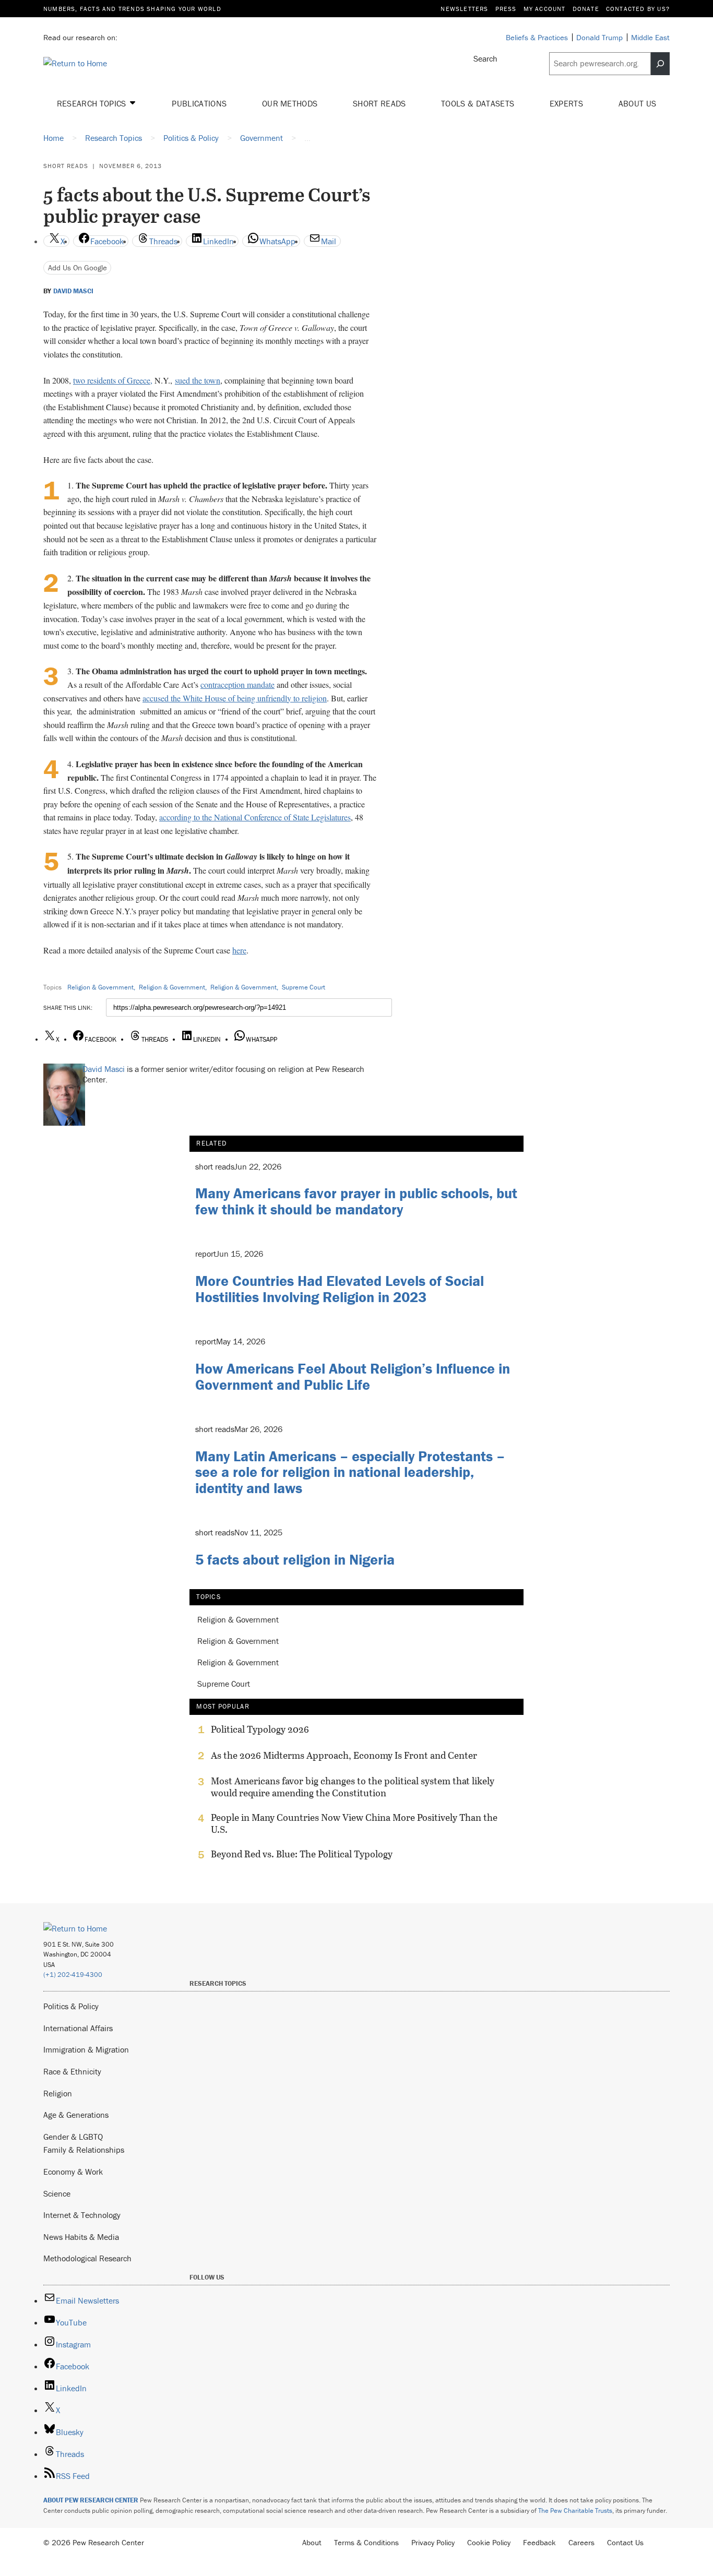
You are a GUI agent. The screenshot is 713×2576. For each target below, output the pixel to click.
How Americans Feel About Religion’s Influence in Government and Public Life (353, 1376)
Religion (58, 2093)
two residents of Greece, (113, 380)
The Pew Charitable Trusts (575, 2511)
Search (485, 58)
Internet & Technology (82, 2215)
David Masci (73, 291)
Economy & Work (73, 2172)
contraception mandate (237, 684)
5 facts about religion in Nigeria (295, 1559)
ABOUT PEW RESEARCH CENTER (91, 2500)
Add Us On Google (78, 267)
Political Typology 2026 (260, 1730)
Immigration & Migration (86, 2049)
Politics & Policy (71, 2006)
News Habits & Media (81, 2237)
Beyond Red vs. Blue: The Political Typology (302, 1854)
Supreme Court (304, 987)
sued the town (198, 380)
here (239, 950)
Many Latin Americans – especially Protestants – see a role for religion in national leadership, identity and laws (350, 1472)
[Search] (660, 64)
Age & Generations (76, 2115)
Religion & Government (100, 987)
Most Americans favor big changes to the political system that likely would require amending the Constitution (353, 1787)
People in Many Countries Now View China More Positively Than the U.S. (354, 1823)
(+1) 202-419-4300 (73, 1975)
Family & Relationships (84, 2150)
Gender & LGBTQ (73, 2137)
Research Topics (93, 103)
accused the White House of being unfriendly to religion (235, 698)
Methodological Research (87, 2258)
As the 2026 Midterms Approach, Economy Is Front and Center (344, 1756)
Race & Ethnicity (72, 2071)
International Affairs (78, 2028)
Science (57, 2193)
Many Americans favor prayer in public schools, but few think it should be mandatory (356, 1201)
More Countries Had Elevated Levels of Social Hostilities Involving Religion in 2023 (340, 1289)
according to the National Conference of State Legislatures (255, 817)
